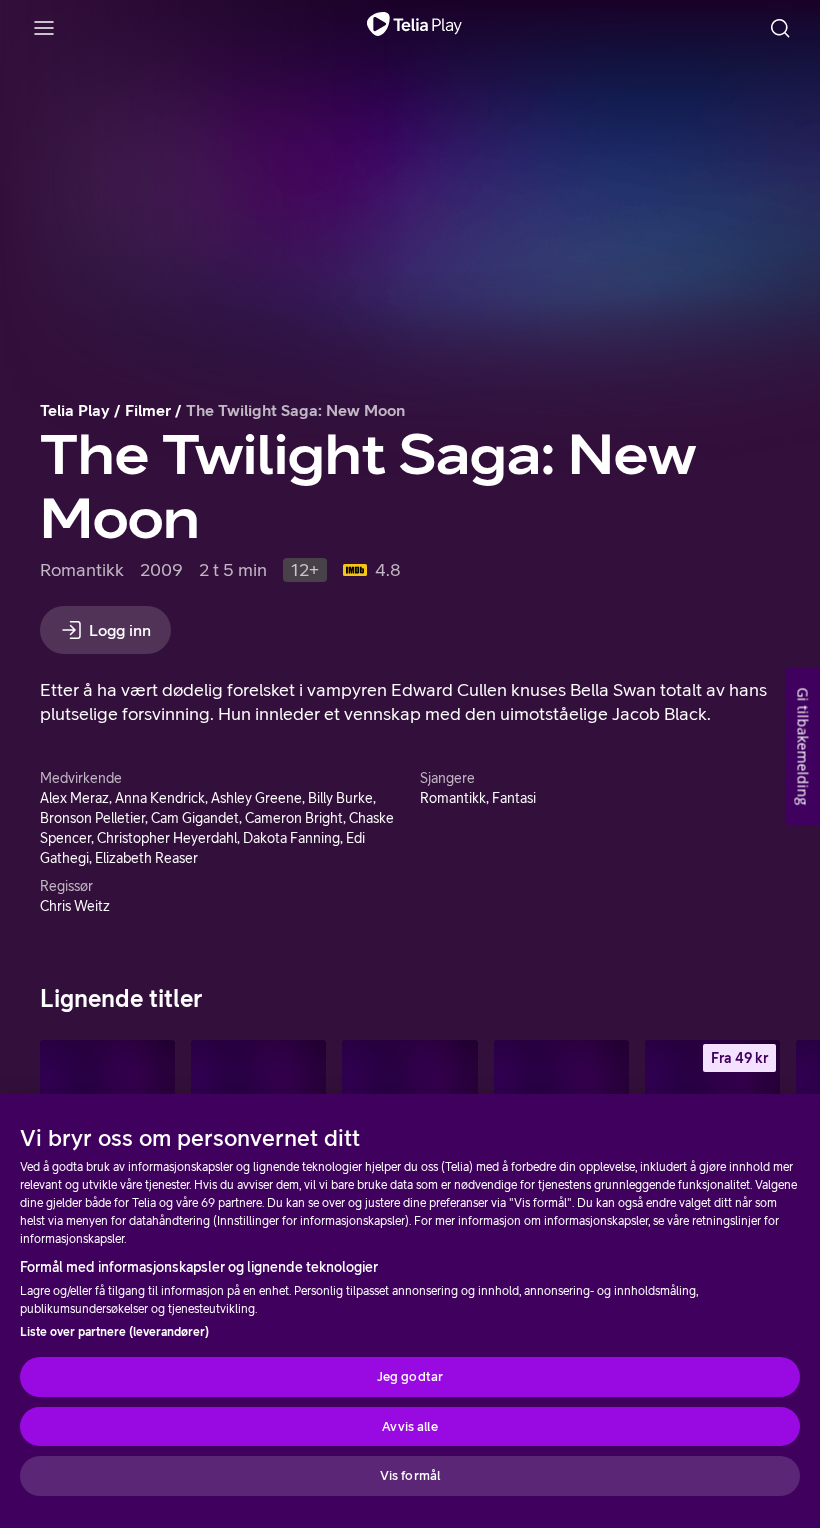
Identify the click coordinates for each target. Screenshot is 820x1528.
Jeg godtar (410, 1376)
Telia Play (75, 410)
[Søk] (780, 28)
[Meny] (44, 28)
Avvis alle (409, 1426)
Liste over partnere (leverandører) (114, 1332)
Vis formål (410, 1475)
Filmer (148, 410)
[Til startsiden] (414, 28)
